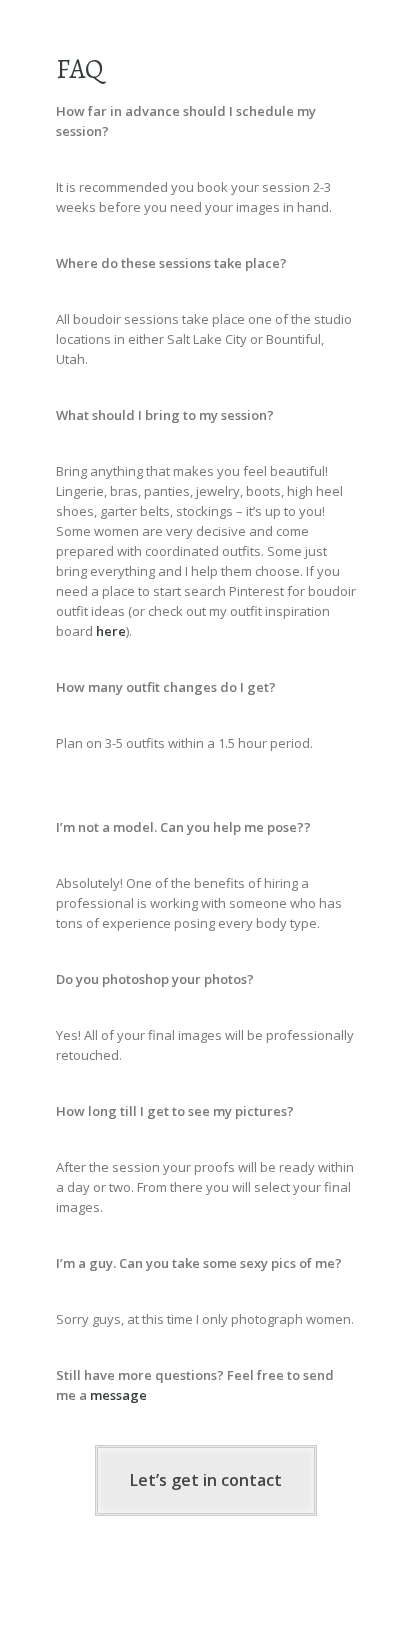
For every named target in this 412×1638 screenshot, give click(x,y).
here (111, 631)
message (118, 1395)
